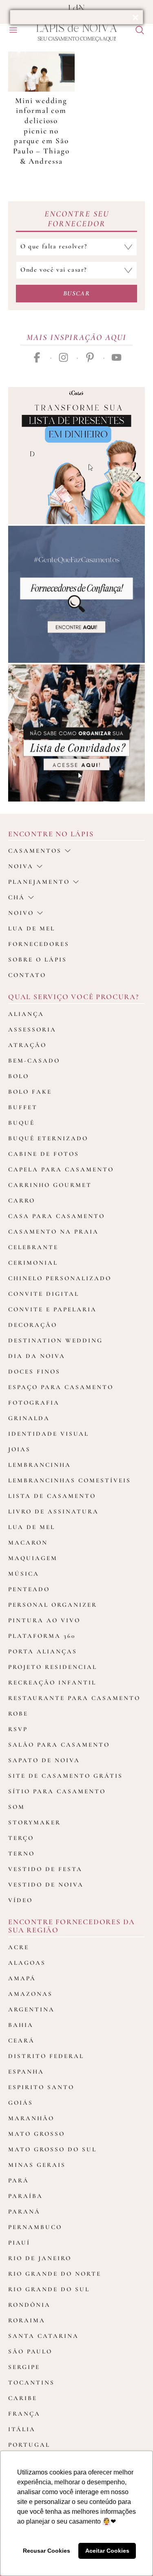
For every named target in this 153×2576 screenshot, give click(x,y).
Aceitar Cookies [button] (107, 2551)
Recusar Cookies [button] (47, 2551)
